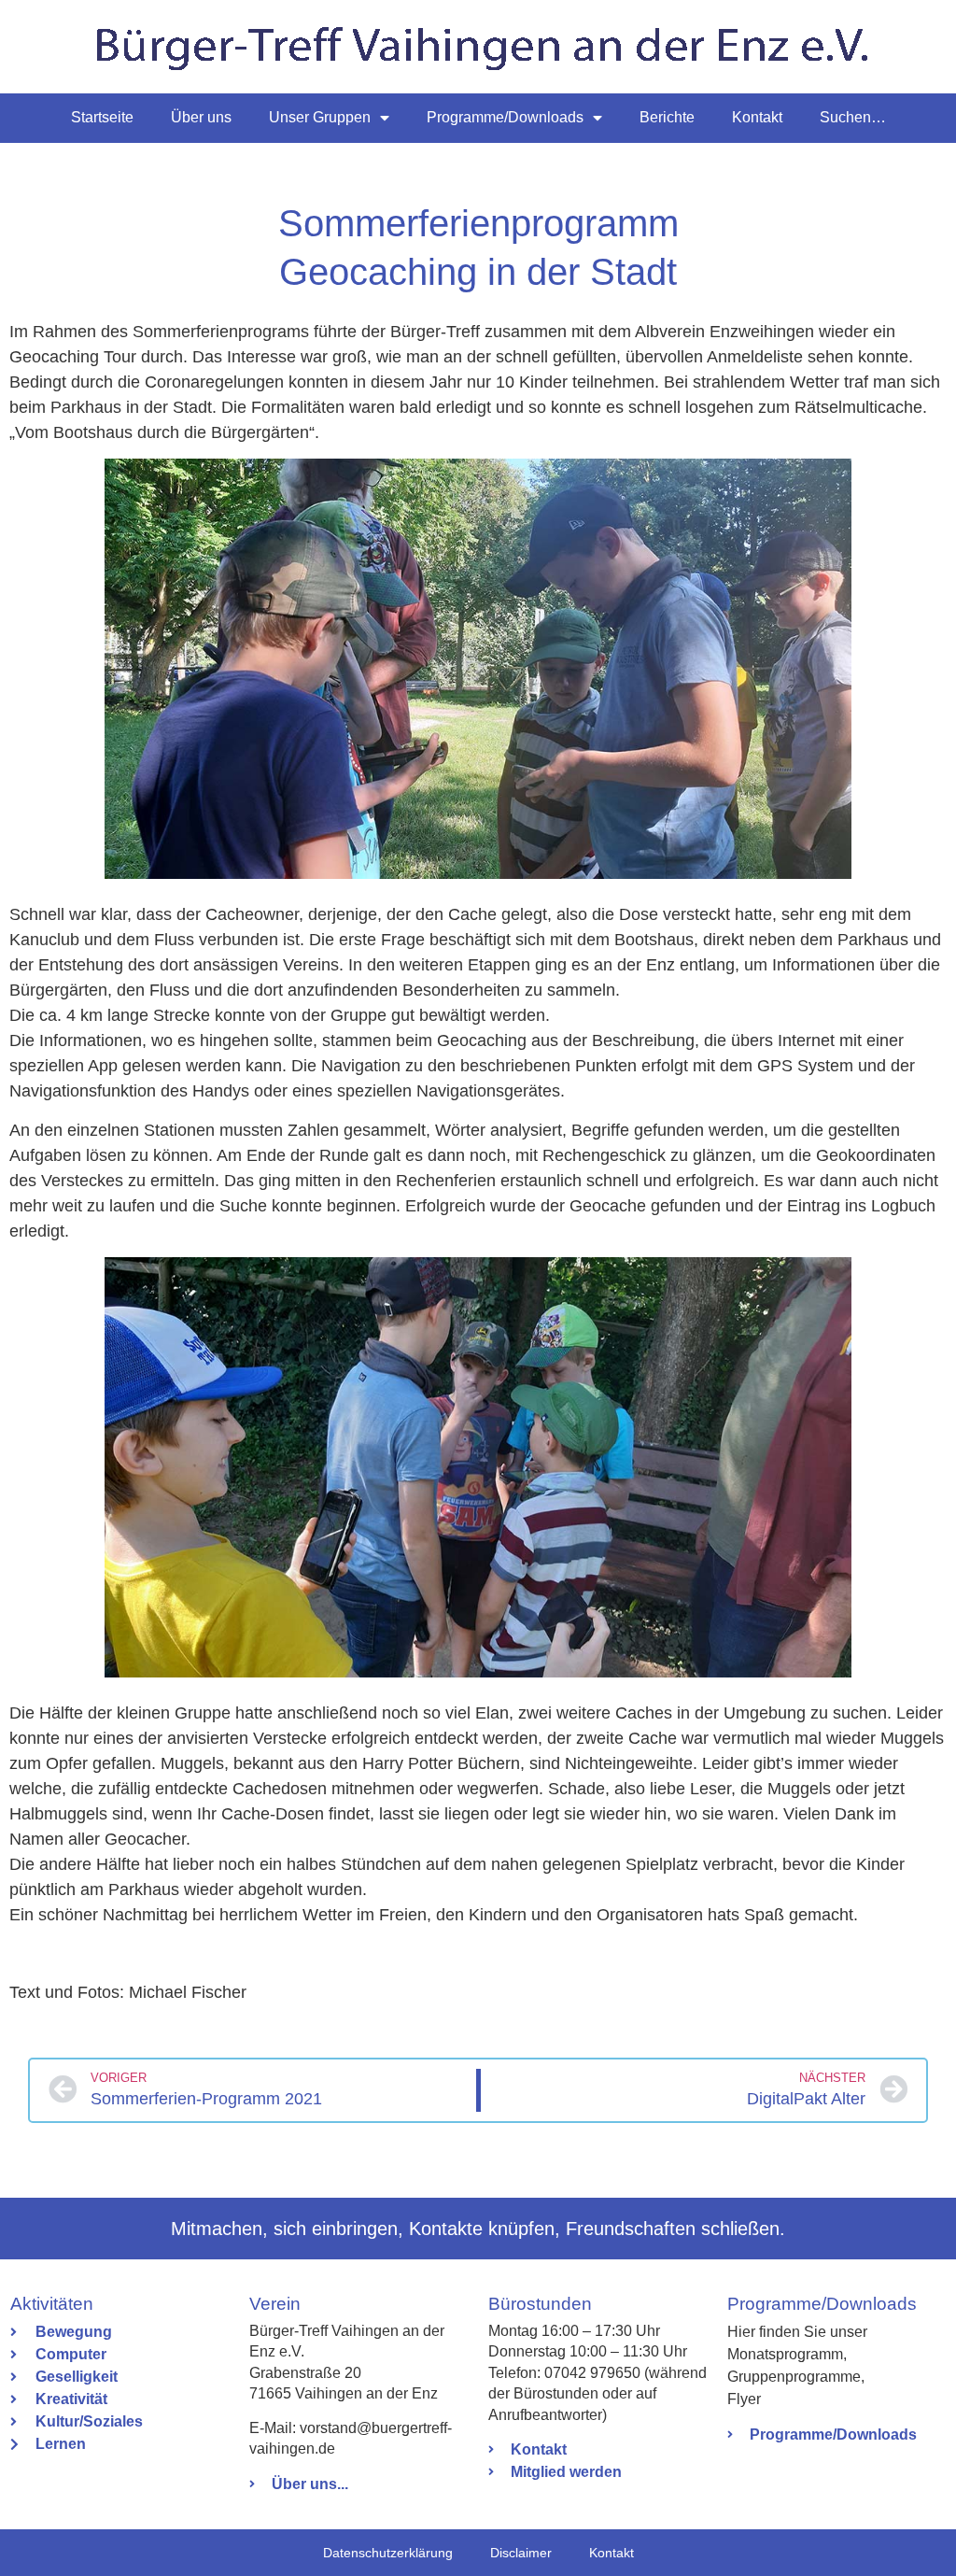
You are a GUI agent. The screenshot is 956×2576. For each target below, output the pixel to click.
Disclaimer (521, 2553)
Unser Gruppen (320, 117)
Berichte (667, 117)
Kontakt (757, 117)
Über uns (201, 117)
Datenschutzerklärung (388, 2553)
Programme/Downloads (505, 117)
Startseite (102, 117)
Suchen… (853, 117)
